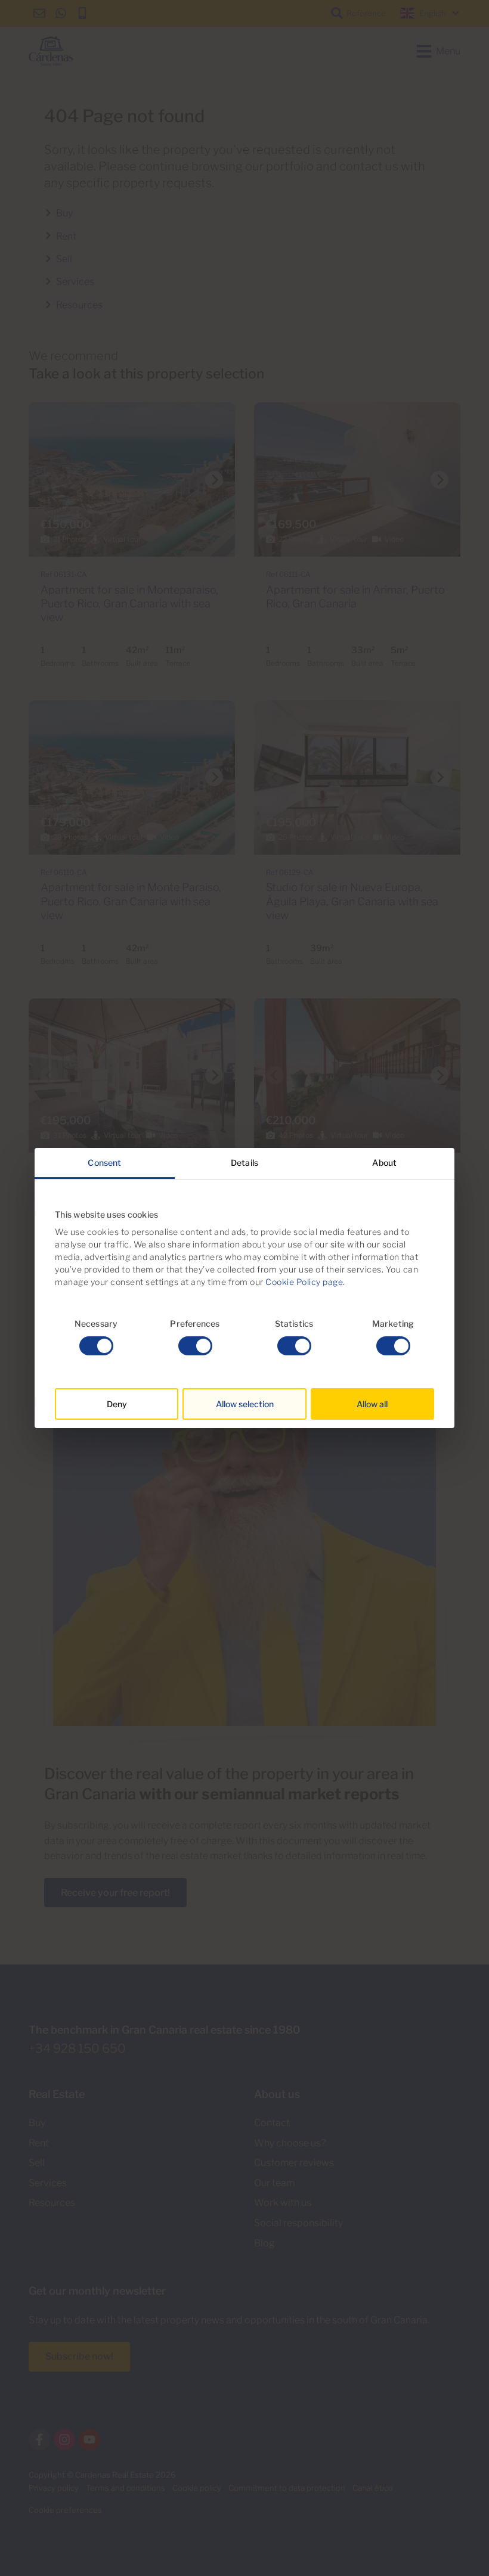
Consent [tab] (104, 1163)
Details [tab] (244, 1163)
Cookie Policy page (304, 1282)
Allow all (372, 1404)
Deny (117, 1404)
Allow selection (245, 1404)
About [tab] (384, 1163)
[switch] (195, 1346)
